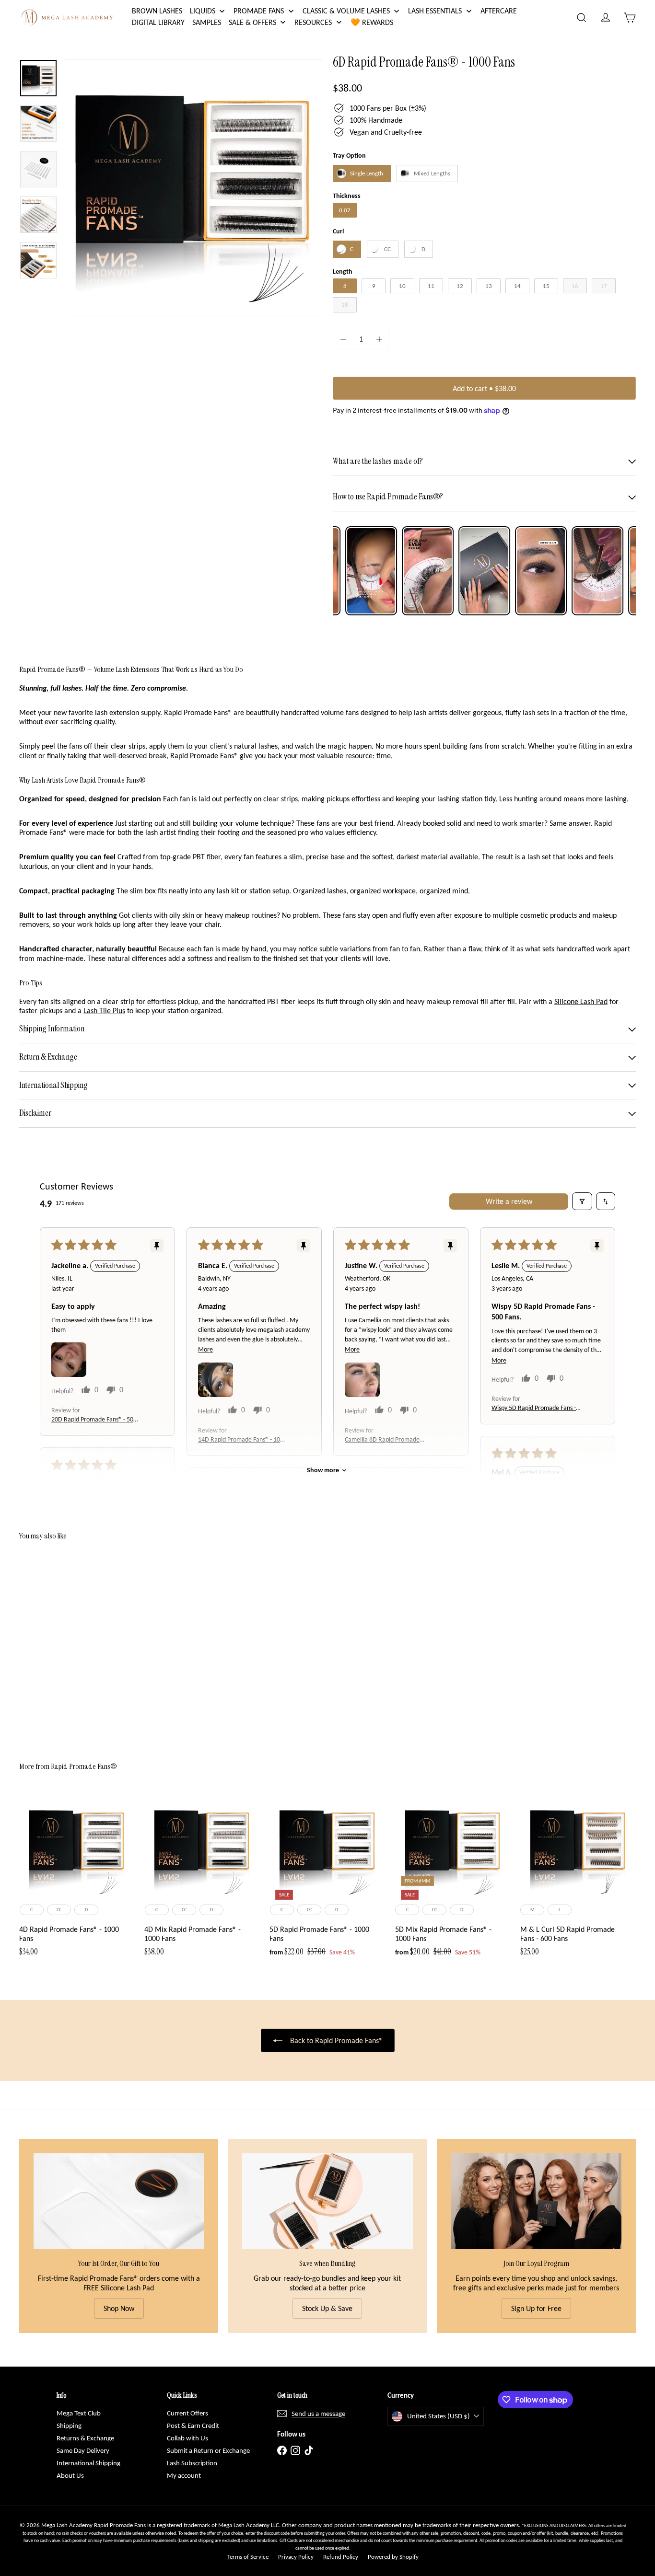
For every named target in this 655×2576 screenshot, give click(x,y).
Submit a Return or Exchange (208, 2450)
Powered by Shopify (393, 2557)
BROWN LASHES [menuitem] (157, 11)
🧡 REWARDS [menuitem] (372, 22)
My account (184, 2475)
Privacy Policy (296, 2557)
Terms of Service (248, 2557)
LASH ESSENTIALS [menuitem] (435, 11)
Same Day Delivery (83, 2450)
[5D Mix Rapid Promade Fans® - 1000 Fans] (453, 1878)
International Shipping (88, 2463)
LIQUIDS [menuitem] (203, 11)
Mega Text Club (79, 2413)
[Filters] (582, 1201)
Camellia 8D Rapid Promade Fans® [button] (382, 1440)
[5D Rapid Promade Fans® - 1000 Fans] (327, 1878)
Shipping (69, 2426)
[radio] (362, 173)
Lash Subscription (192, 2463)
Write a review (509, 1201)
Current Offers (187, 2413)
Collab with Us (187, 2438)
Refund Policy (341, 2557)
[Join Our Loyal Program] (536, 2201)
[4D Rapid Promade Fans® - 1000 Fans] (77, 1878)
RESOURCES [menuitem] (313, 22)
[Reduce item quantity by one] (343, 339)
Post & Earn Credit (193, 2426)
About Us (70, 2475)
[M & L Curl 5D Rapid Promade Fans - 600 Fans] (578, 1878)
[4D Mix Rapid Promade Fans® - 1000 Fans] (202, 1878)
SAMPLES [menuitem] (207, 22)
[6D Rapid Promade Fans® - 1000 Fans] (67, 1644)
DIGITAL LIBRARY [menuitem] (158, 22)
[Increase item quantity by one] (379, 339)
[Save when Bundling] (327, 2201)
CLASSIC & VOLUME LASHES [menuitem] (346, 11)
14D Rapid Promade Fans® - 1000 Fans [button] (242, 1440)
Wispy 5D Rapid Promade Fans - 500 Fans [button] (534, 1408)
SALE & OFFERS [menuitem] (252, 22)
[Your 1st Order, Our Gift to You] (119, 2201)
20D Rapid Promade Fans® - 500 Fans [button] (94, 1420)
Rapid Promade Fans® (84, 1766)
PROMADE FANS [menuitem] (259, 11)
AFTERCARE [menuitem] (499, 11)
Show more (323, 1470)
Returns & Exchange (85, 2438)
